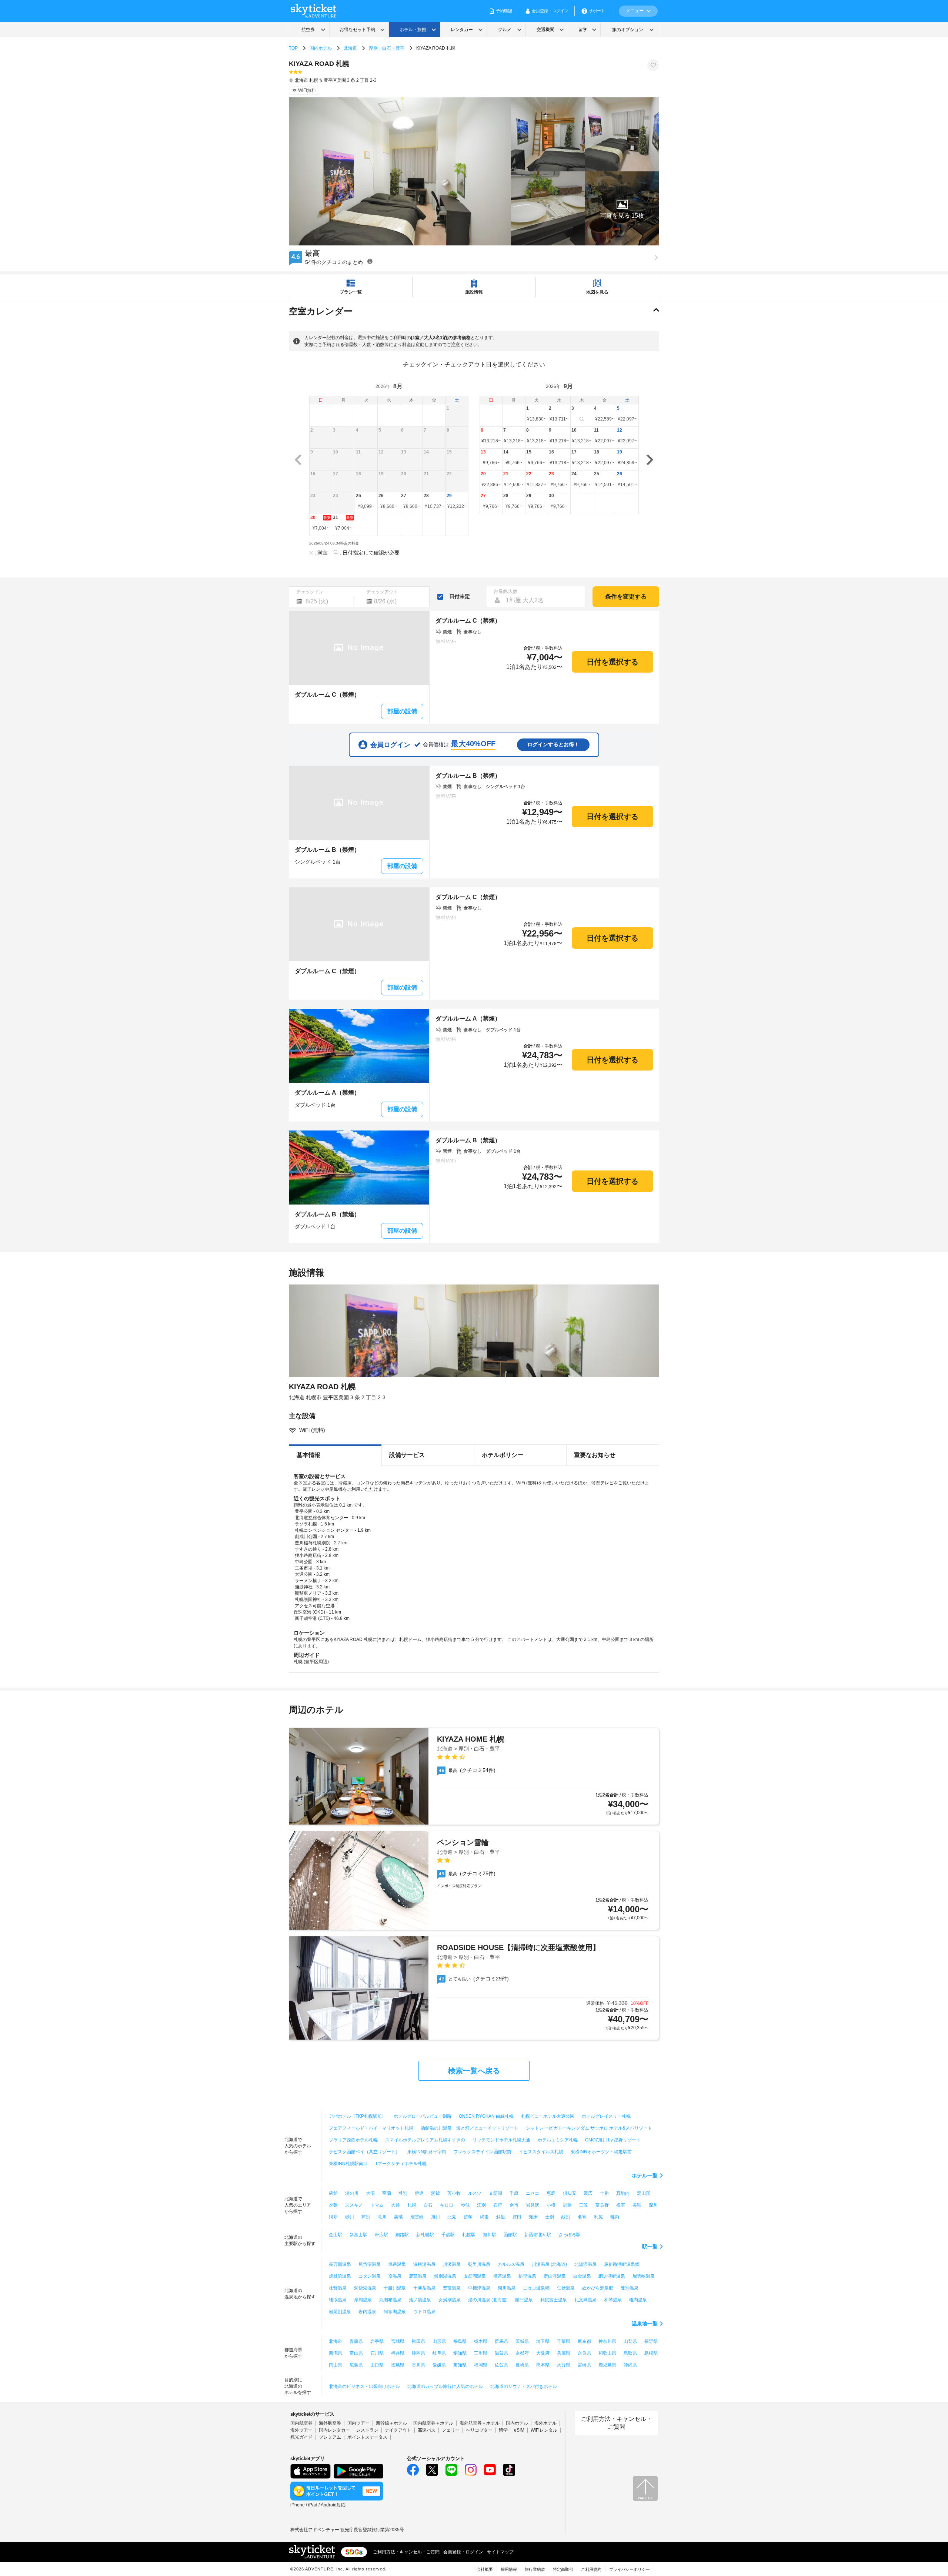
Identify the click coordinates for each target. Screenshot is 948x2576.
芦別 (366, 2217)
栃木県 (481, 2341)
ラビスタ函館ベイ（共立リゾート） (364, 2152)
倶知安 (570, 2193)
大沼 (370, 2193)
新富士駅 (358, 2235)
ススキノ (354, 2205)
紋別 (566, 2217)
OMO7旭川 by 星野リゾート (613, 2140)
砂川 (350, 2217)
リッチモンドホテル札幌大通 (501, 2140)
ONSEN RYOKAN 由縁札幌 (486, 2116)
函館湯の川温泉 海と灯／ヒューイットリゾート (470, 2128)
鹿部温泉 (418, 2276)
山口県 (377, 2365)
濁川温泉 (507, 2288)
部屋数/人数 (506, 592)
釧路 (567, 2205)
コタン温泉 (370, 2276)
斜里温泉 (527, 2276)
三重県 (481, 2353)
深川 (653, 2205)
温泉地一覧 (645, 2324)
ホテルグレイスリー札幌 (606, 2116)
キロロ (447, 2205)
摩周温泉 (363, 2300)
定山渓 (644, 2193)
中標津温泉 (479, 2288)
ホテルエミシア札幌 (558, 2140)
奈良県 (584, 2353)
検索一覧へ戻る (474, 2071)
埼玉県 (543, 2341)
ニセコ (533, 2193)
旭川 (435, 2217)
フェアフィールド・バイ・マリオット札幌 (371, 2128)
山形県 (439, 2341)
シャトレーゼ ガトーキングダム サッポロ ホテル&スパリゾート (589, 2128)
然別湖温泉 (445, 2276)
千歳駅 (448, 2235)
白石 (428, 2205)
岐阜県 (439, 2353)
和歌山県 (607, 2353)
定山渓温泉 (555, 2276)
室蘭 (387, 2193)
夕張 (333, 2205)
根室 (621, 2205)
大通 (395, 2205)
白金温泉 (582, 2276)
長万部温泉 (340, 2264)
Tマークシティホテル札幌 (401, 2164)
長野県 (651, 2341)
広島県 (356, 2365)
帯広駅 (381, 2235)
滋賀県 (501, 2353)
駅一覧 (650, 2247)
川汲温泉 (452, 2264)
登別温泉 (630, 2288)
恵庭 (551, 2193)
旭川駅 (490, 2235)
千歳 (514, 2193)
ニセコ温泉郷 (536, 2288)
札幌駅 (469, 2235)
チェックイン (310, 592)
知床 (533, 2217)
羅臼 (517, 2217)
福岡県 (481, 2365)
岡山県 (336, 2365)
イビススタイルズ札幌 (541, 2152)
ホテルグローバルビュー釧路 (423, 2116)
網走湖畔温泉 (612, 2276)
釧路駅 (402, 2235)
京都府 (522, 2353)
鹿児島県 (607, 2365)
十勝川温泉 (395, 2288)
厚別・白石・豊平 (387, 48)
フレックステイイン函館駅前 (483, 2152)
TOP (293, 48)
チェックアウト (382, 592)
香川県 (418, 2365)
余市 (514, 2205)
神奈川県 (607, 2341)
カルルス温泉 (511, 2264)
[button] (622, 208)
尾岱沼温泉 (370, 2264)
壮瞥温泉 (338, 2288)
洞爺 (435, 2193)
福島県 (460, 2341)
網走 (484, 2217)
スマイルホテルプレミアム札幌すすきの (425, 2140)
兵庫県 (564, 2353)
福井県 (398, 2353)
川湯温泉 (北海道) (549, 2264)
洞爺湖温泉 (365, 2288)
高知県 (460, 2365)
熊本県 (543, 2365)
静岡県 (418, 2353)
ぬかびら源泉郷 (598, 2288)
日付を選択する (612, 662)
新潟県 (336, 2353)
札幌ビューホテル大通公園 (548, 2116)
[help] (370, 261)
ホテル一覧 (645, 2175)
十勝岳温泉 (424, 2288)
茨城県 (522, 2341)
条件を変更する (626, 597)
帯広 (588, 2193)
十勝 (604, 2193)
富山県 (356, 2353)
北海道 (350, 48)
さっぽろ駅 (570, 2235)
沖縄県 (630, 2365)
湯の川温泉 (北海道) (488, 2300)
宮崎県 (584, 2365)
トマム (377, 2205)
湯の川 (352, 2193)
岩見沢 (533, 2205)
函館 (333, 2193)
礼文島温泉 (585, 2300)
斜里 (501, 2217)
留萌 (468, 2217)
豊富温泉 (452, 2288)
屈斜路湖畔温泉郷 (622, 2264)
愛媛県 (439, 2365)
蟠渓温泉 (338, 2300)
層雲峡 (417, 2217)
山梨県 (630, 2341)
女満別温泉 (450, 2300)
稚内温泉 (638, 2300)
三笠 (584, 2205)
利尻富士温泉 (554, 2300)
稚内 (615, 2217)
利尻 (598, 2217)
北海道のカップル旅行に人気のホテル (445, 2386)
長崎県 (522, 2365)
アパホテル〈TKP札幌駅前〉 (358, 2116)
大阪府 (543, 2353)
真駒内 (623, 2193)
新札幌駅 (425, 2235)
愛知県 (460, 2353)
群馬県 (501, 2341)
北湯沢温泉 (585, 2264)
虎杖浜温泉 (340, 2276)
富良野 (602, 2205)
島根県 (651, 2353)
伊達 (419, 2193)
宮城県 (398, 2341)
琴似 (465, 2205)
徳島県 (398, 2365)
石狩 (498, 2205)
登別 (403, 2193)
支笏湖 (495, 2193)
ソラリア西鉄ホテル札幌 (353, 2140)
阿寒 (333, 2217)
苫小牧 (454, 2193)
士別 (550, 2217)
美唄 (637, 2205)
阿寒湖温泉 (395, 2312)
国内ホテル (321, 48)
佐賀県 (501, 2365)
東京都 (584, 2341)
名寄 (582, 2217)
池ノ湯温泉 (420, 2300)
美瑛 (398, 2217)
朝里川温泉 (479, 2264)
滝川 (382, 2217)
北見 (452, 2217)
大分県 (564, 2365)
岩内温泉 (367, 2312)
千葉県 (564, 2341)
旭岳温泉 (397, 2264)
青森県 (356, 2341)
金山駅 (336, 2235)
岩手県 (377, 2341)
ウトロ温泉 (424, 2312)
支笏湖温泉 (475, 2276)
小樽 (551, 2205)
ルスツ (475, 2193)
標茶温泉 (502, 2276)
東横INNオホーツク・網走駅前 (601, 2152)
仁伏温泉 (566, 2288)
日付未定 (460, 596)
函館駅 (510, 2235)
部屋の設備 (402, 711)
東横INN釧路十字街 (427, 2152)
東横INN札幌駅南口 (348, 2164)
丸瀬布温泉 (390, 2300)
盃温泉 (395, 2276)
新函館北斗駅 (538, 2235)
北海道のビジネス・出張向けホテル (364, 2386)
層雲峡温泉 (644, 2276)
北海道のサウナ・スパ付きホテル (524, 2386)
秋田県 (418, 2341)
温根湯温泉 (424, 2264)
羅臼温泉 (524, 2300)
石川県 (377, 2353)
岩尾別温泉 (340, 2312)
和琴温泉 (613, 2300)
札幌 (412, 2205)
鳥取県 (630, 2353)
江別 (481, 2205)
